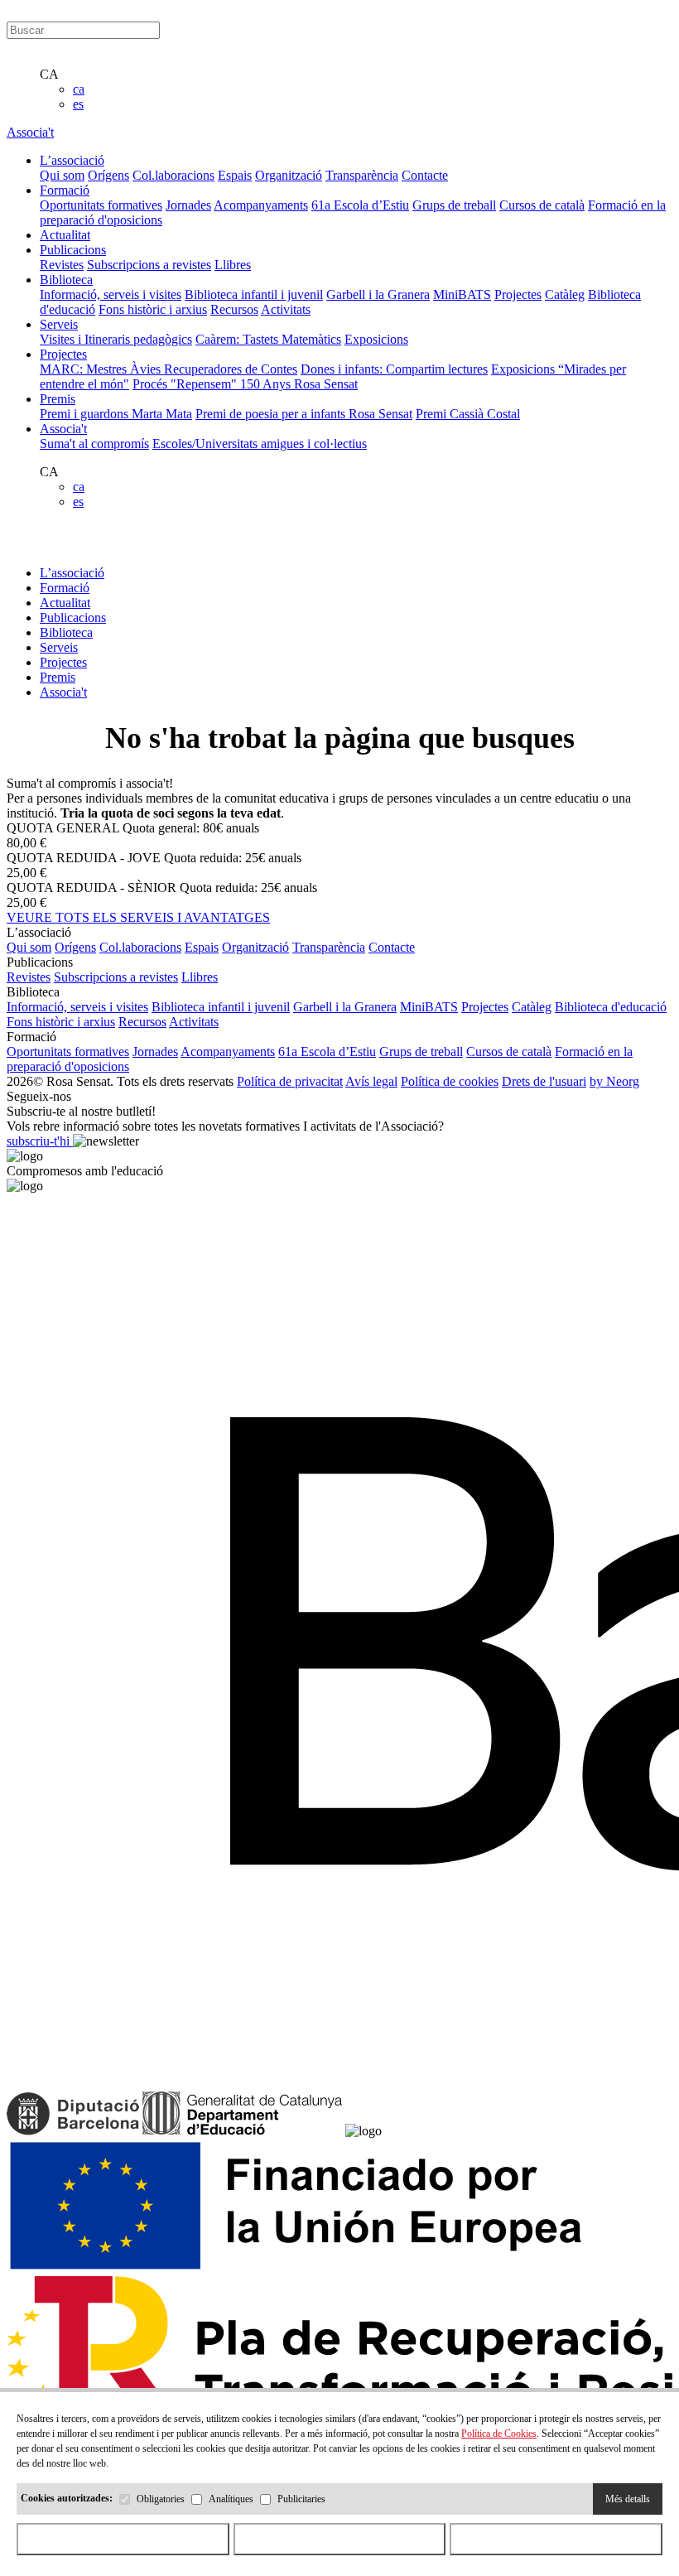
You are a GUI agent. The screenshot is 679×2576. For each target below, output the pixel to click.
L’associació (72, 573)
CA (49, 74)
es (78, 104)
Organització (289, 175)
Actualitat (65, 603)
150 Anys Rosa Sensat (299, 384)
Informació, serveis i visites (111, 294)
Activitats (286, 309)
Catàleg (565, 294)
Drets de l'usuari (544, 1081)
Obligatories (161, 2499)
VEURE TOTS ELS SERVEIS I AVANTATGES (138, 917)
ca (79, 89)
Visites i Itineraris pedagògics (116, 339)
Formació (65, 588)
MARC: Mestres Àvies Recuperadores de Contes (169, 369)
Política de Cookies (499, 2434)
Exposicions (376, 339)
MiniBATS (462, 294)
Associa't (30, 132)
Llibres (233, 265)
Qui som (62, 175)
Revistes (62, 265)
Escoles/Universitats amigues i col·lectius (260, 444)
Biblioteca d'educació (611, 1007)
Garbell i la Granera (378, 294)
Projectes (518, 294)
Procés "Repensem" (186, 384)
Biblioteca (66, 632)
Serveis (59, 647)
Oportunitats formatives (101, 205)
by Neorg (614, 1081)
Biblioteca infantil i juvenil (254, 294)
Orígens (108, 175)
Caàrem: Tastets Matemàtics (268, 339)
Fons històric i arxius (153, 309)
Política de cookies (450, 1081)
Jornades (188, 205)
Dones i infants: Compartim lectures (394, 369)
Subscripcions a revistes (149, 265)
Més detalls (628, 2499)
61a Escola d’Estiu (360, 205)
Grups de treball (454, 205)
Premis (58, 677)
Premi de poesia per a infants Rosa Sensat (304, 414)
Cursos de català (542, 205)
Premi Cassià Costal (468, 414)
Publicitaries (301, 2499)
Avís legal (371, 1081)
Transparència (362, 175)
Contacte (425, 175)
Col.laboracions (173, 175)
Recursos (234, 309)
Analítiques (231, 2499)
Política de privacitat (290, 1081)
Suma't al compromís (94, 444)
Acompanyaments (261, 205)
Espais (235, 175)
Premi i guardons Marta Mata (116, 414)
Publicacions (73, 617)
